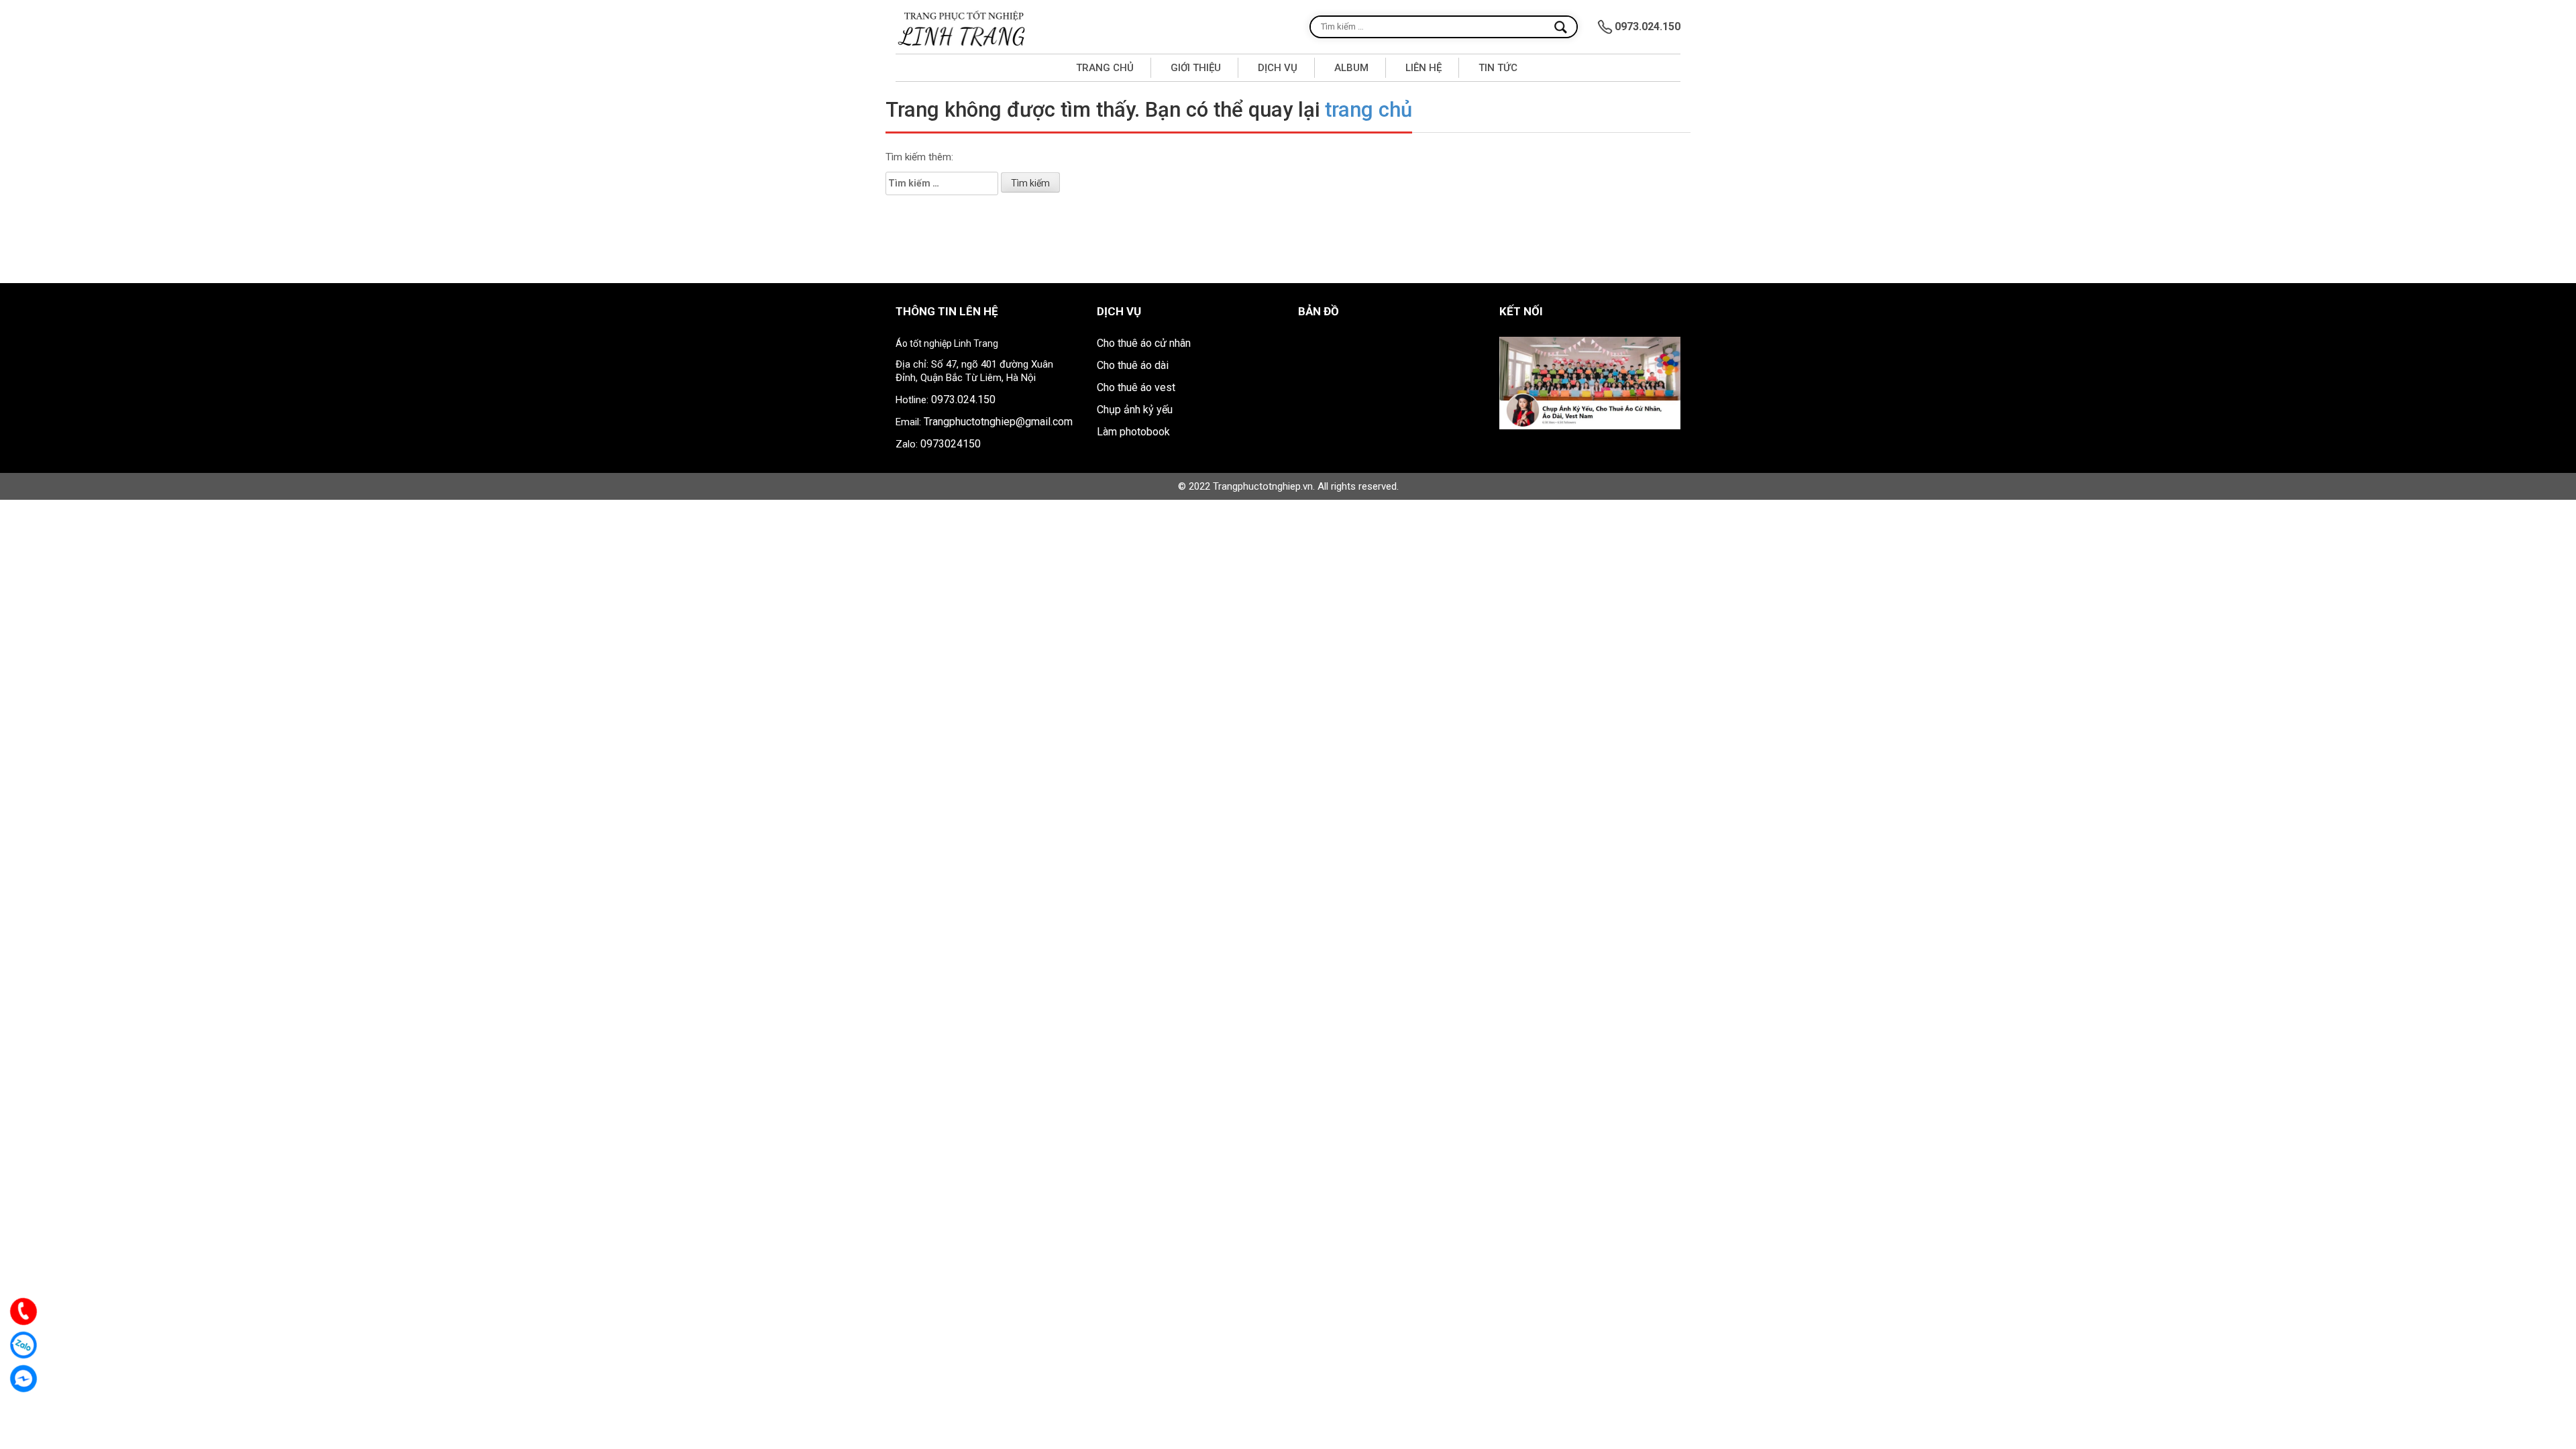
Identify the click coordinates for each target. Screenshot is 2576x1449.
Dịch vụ (1278, 68)
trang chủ (1368, 110)
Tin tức (1498, 68)
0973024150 (951, 444)
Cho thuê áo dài (1133, 365)
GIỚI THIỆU (1196, 68)
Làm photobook (1133, 432)
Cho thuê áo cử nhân (1144, 343)
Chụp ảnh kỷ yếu (1135, 410)
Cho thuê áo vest (1136, 387)
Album (1351, 68)
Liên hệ (1424, 68)
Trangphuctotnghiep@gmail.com (998, 422)
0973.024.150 (963, 399)
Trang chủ (1105, 68)
